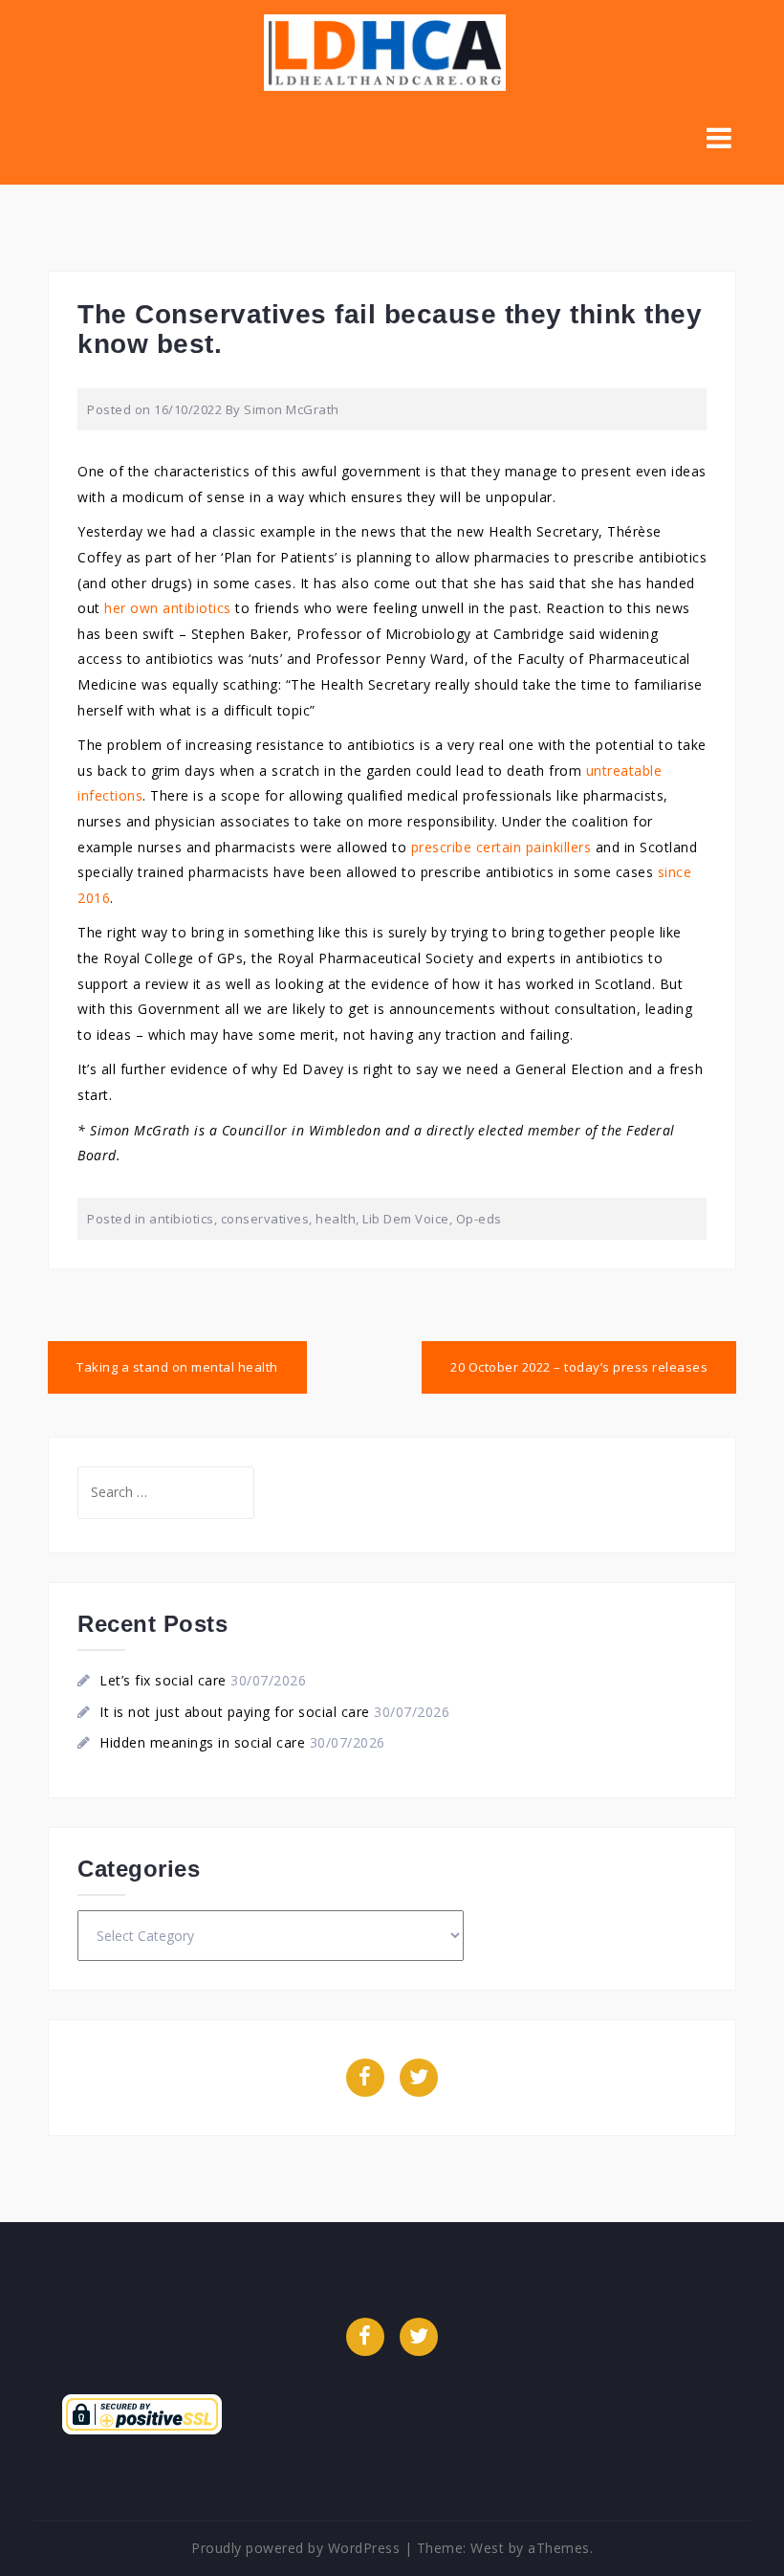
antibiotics (182, 1219)
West (487, 2548)
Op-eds (479, 1219)
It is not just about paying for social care (235, 1712)
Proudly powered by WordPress (295, 2548)
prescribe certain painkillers (501, 847)
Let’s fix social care (163, 1680)
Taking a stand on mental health (177, 1367)
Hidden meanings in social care (202, 1742)
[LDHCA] (385, 51)
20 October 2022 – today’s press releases (579, 1367)
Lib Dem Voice (406, 1219)
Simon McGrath (292, 409)
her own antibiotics (168, 608)
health (336, 1219)
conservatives (265, 1219)
